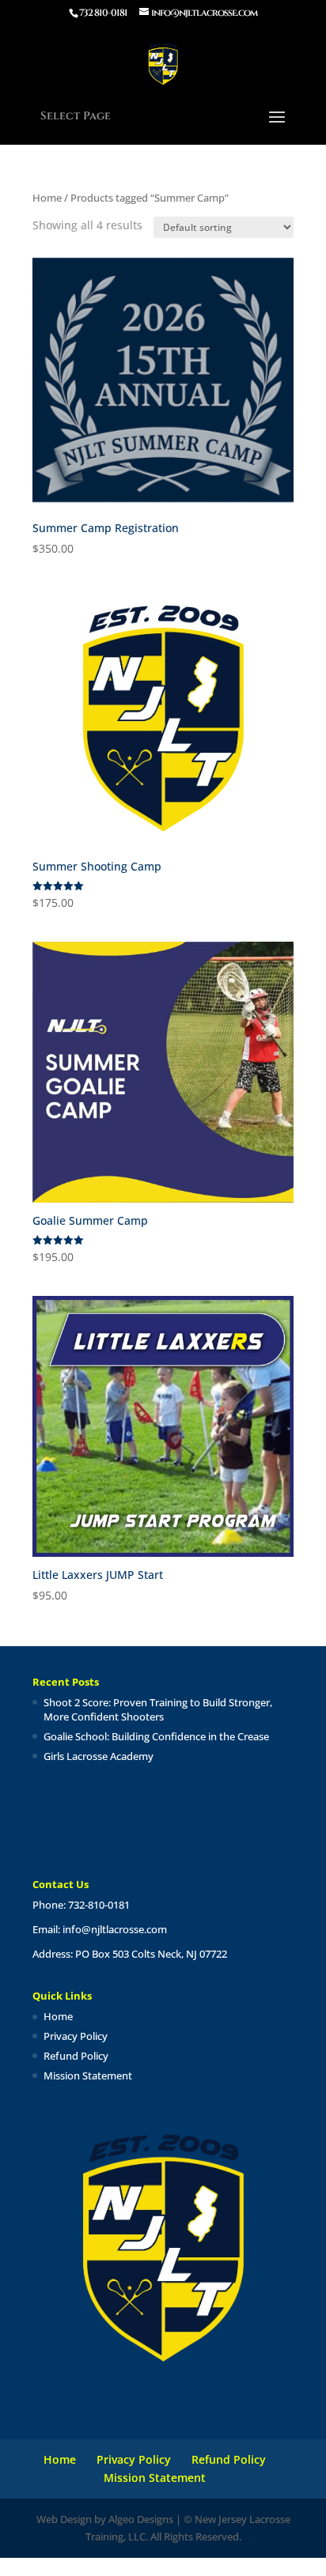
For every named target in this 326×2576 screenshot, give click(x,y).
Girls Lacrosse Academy (99, 1756)
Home (47, 198)
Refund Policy (76, 2056)
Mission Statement (88, 2076)
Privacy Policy (76, 2036)
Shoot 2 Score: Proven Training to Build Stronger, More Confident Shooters (158, 1709)
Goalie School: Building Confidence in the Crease (156, 1736)
